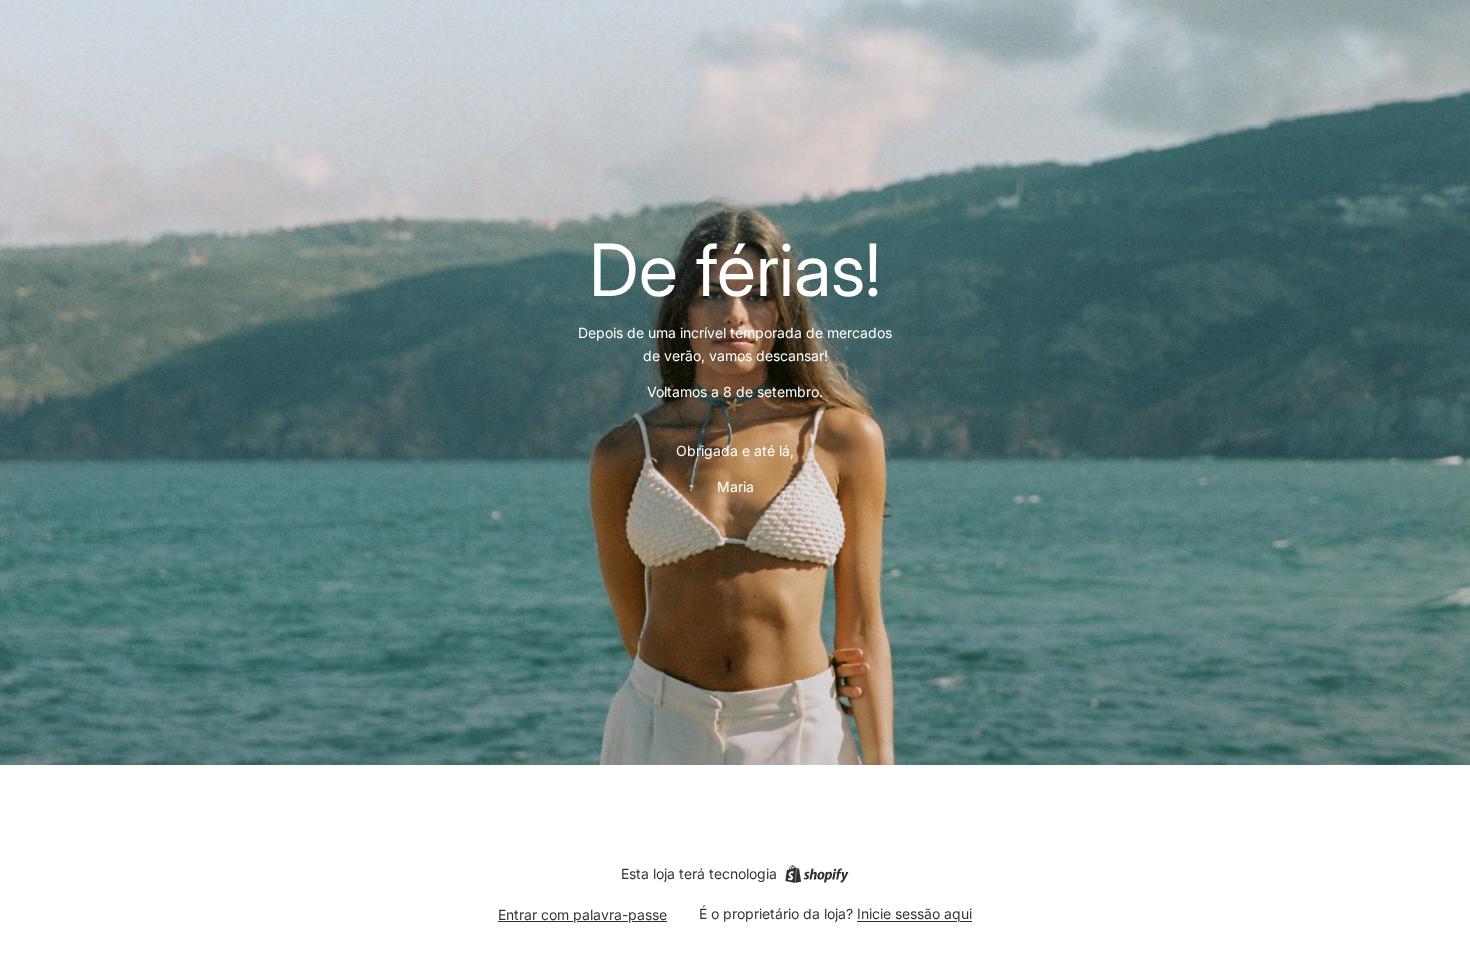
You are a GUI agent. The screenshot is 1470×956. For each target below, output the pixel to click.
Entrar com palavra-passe (582, 914)
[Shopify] (816, 874)
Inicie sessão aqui (914, 913)
